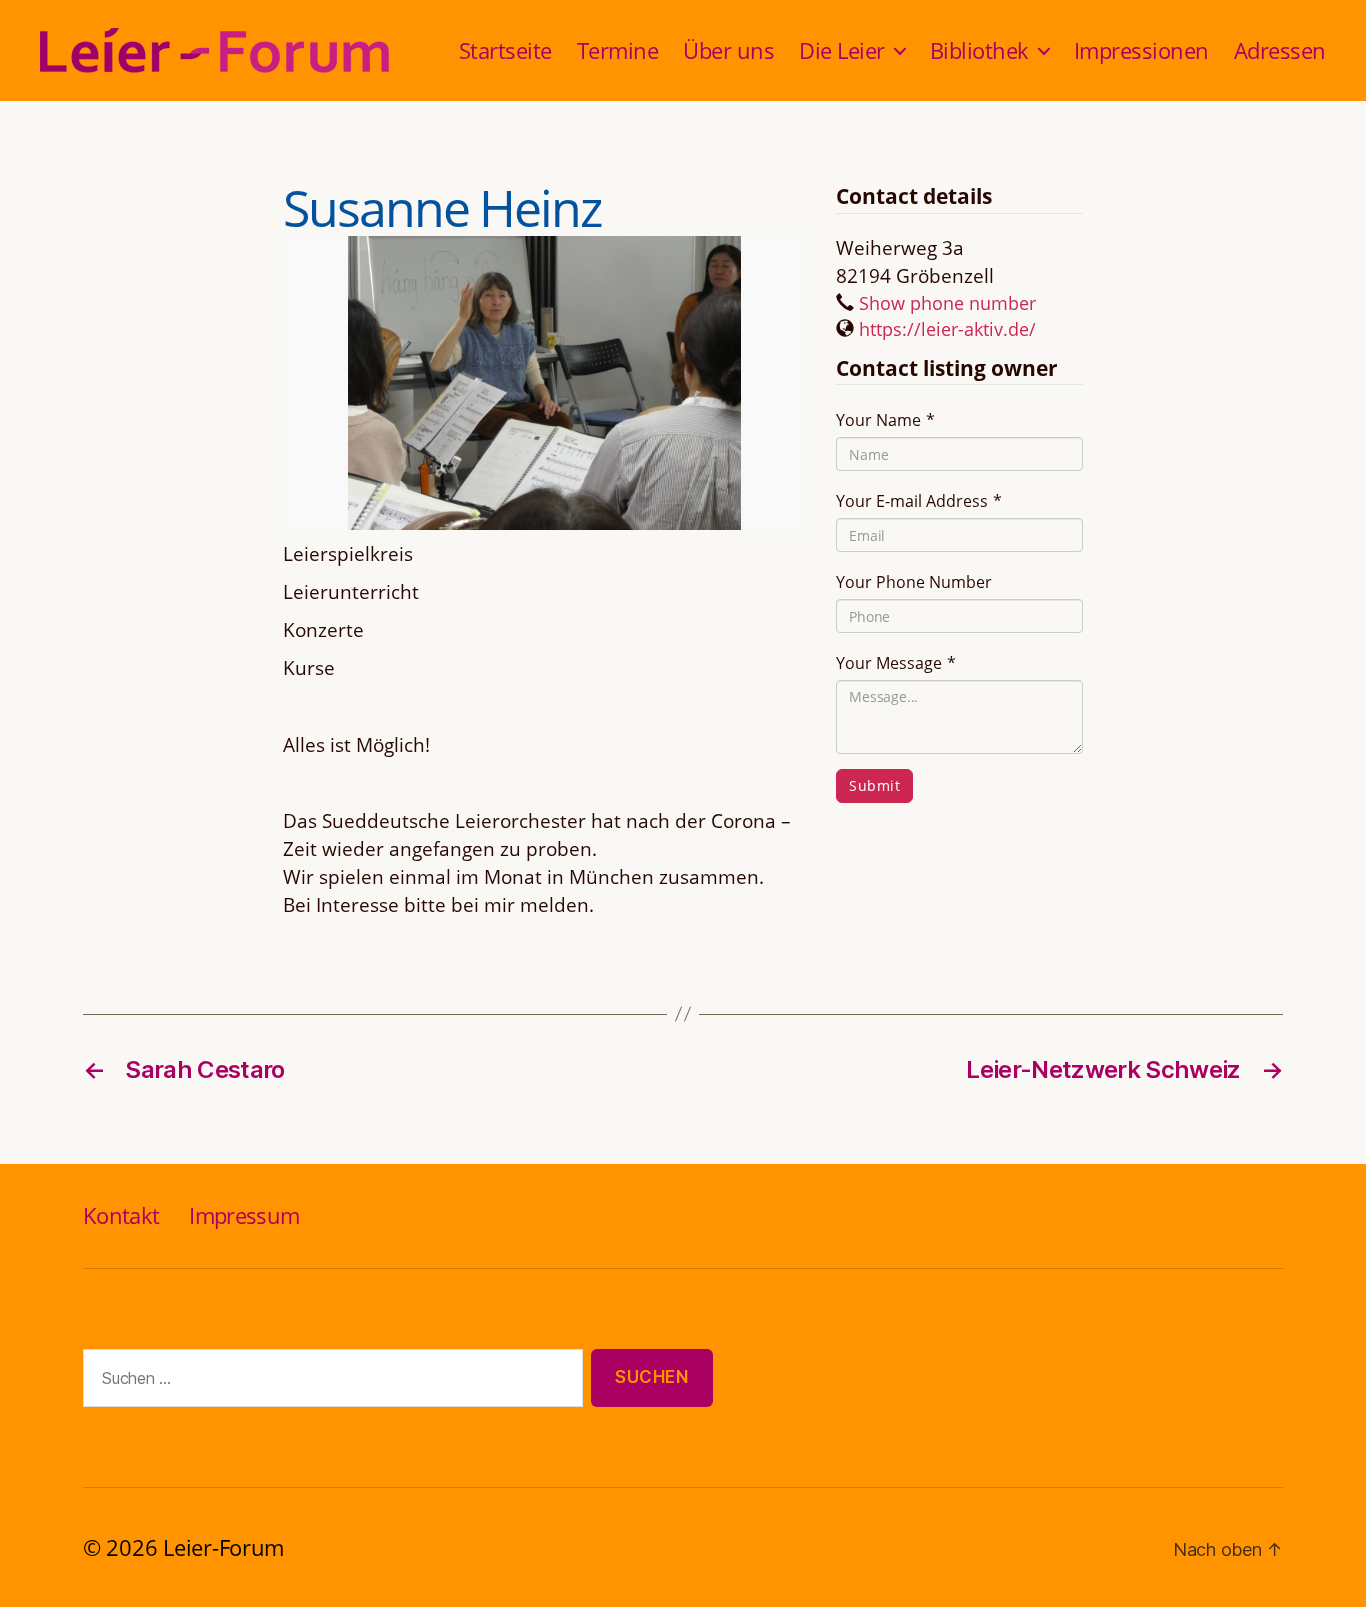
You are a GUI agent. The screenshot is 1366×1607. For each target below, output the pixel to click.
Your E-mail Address (919, 501)
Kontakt (121, 1215)
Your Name (885, 420)
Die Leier (842, 50)
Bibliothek (979, 50)
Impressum (244, 1215)
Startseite (505, 50)
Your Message (896, 663)
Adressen (1280, 50)
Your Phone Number (914, 582)
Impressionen (1141, 50)
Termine (618, 50)
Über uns (728, 50)
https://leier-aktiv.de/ (947, 329)
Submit (874, 785)
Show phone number (947, 303)
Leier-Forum (223, 1547)
